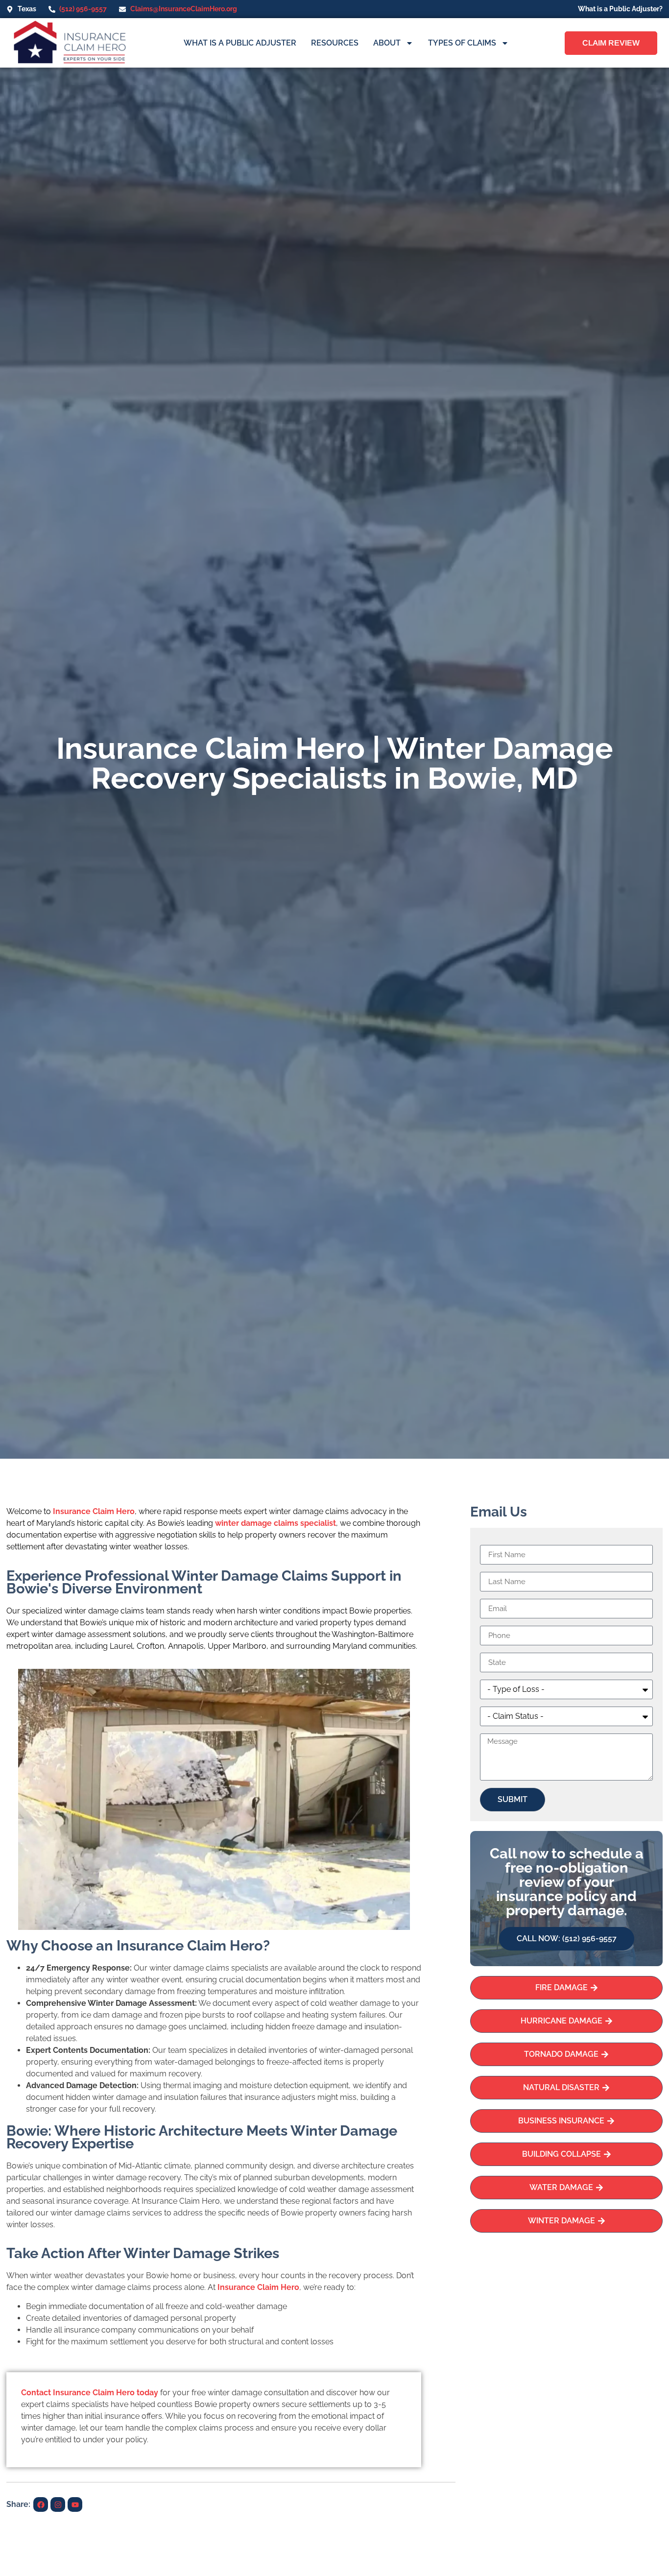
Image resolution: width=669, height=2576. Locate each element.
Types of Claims (462, 43)
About (387, 43)
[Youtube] (75, 2504)
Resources (335, 43)
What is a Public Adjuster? (620, 9)
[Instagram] (58, 2504)
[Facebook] (41, 2504)
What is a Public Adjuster (240, 43)
